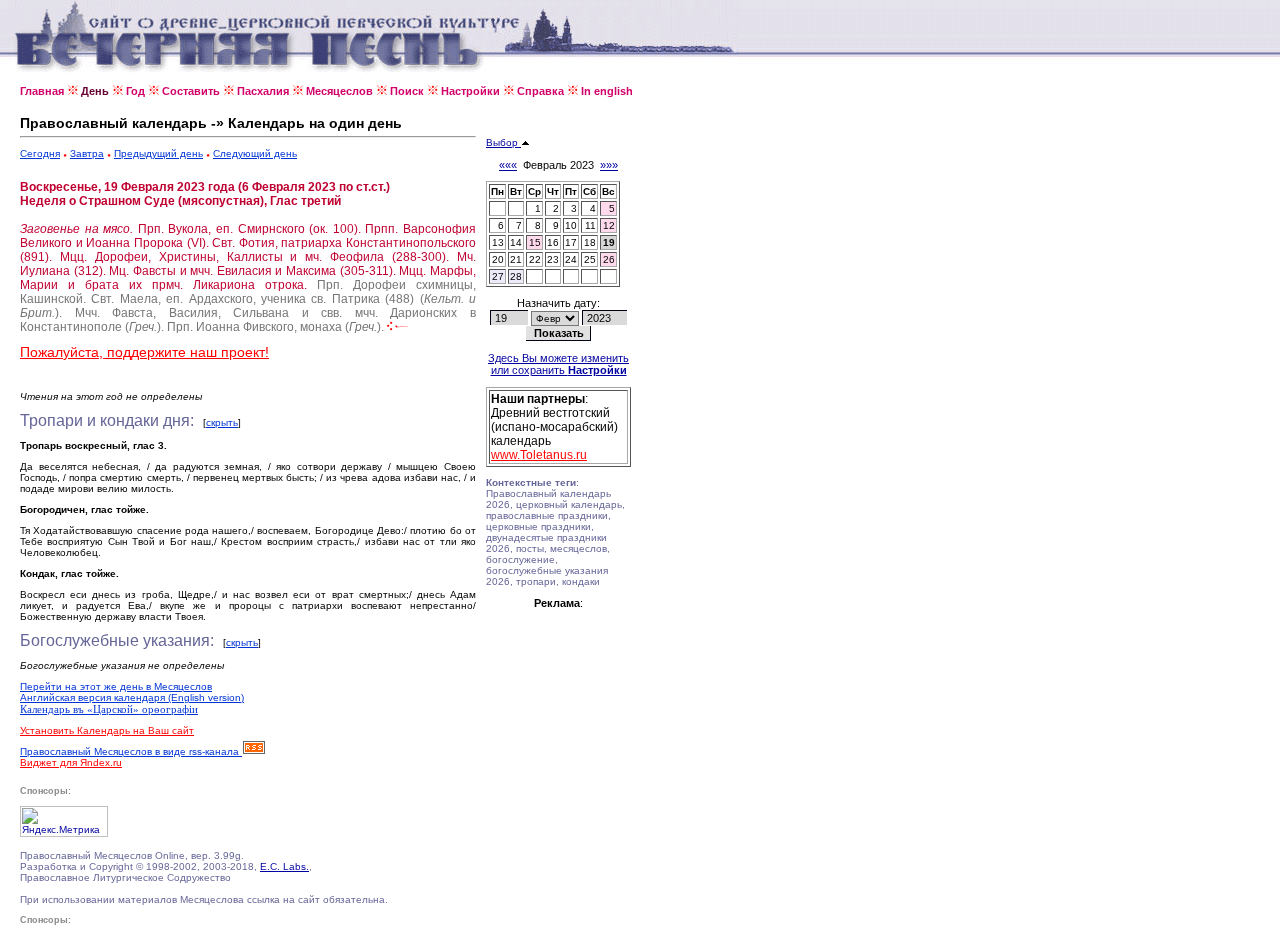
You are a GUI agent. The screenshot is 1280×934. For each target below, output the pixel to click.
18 (590, 242)
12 (609, 225)
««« (508, 165)
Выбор (503, 142)
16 (553, 242)
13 (498, 242)
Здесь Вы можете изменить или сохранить (558, 364)
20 (498, 259)
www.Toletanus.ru (539, 455)
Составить (191, 91)
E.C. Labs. (284, 866)
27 (498, 276)
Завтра (87, 153)
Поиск (407, 91)
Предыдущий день (158, 153)
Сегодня (40, 153)
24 (571, 259)
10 (571, 225)
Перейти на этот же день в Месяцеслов (116, 686)
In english (607, 91)
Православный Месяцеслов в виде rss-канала (131, 751)
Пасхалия (263, 91)
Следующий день (255, 153)
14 (516, 242)
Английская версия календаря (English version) (132, 697)
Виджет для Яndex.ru (71, 762)
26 (609, 259)
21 (516, 259)
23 (553, 259)
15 (535, 242)
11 (590, 225)
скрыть (222, 422)
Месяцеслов (339, 91)
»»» (609, 165)
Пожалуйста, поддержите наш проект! (144, 352)
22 (535, 259)
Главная (42, 91)
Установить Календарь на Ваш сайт (107, 730)
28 (516, 276)
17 (571, 242)
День (95, 91)
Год (135, 91)
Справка (540, 91)
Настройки (470, 91)
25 (590, 259)
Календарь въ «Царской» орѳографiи (109, 709)
